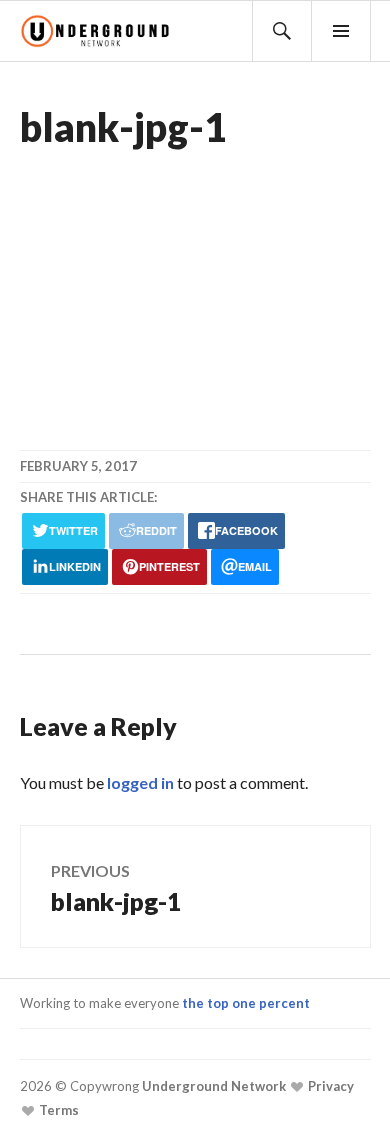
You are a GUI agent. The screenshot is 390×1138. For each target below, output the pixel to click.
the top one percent (246, 1003)
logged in (140, 782)
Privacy (329, 1086)
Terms (57, 1110)
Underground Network (212, 1086)
